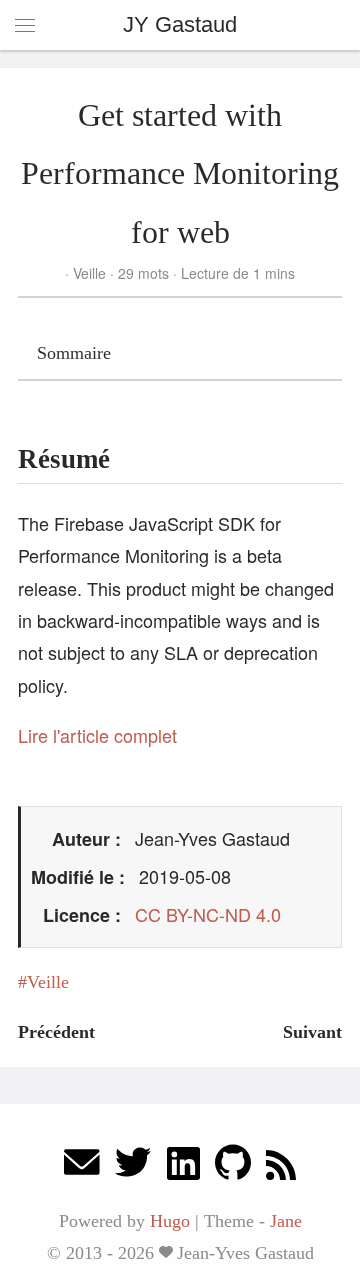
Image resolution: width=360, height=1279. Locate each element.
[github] (233, 1167)
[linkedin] (183, 1167)
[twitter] (133, 1167)
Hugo (170, 1221)
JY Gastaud (180, 24)
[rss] (281, 1167)
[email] (82, 1167)
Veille (89, 273)
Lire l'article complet (97, 735)
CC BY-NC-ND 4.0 (208, 914)
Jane (286, 1221)
